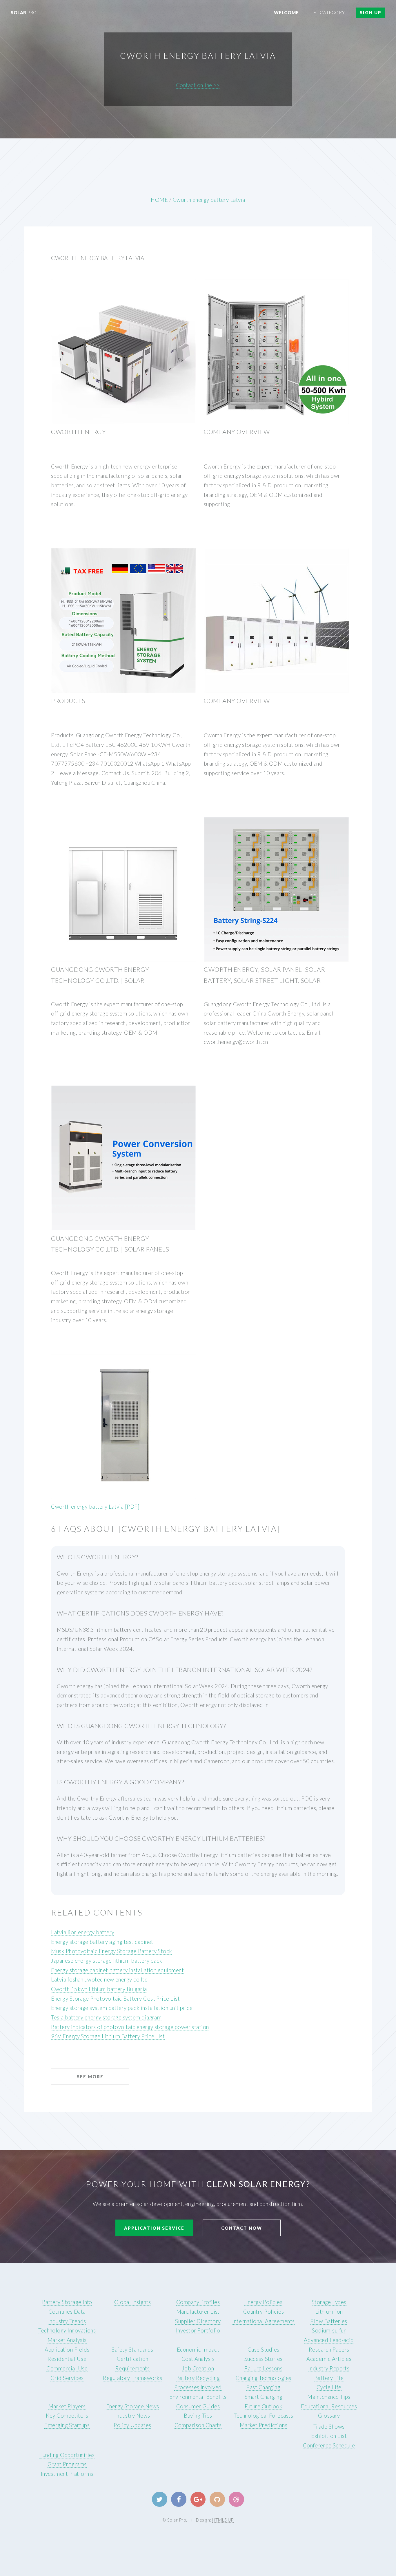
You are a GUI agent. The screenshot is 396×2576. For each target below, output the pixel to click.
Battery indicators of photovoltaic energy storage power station (130, 2027)
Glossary (329, 2416)
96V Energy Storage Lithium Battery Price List (108, 2036)
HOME (159, 200)
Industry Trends (67, 2321)
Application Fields (67, 2350)
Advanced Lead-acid (329, 2340)
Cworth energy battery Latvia (209, 200)
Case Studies (264, 2350)
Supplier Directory (198, 2321)
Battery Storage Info (67, 2302)
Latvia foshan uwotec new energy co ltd (99, 1979)
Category (333, 12)
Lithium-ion (329, 2312)
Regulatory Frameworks (132, 2378)
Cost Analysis (198, 2359)
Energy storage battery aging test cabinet (102, 1942)
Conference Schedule (329, 2445)
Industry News (133, 2416)
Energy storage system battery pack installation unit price (122, 2008)
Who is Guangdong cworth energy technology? (141, 1726)
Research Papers (329, 2350)
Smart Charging (264, 2397)
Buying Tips (198, 2416)
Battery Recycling (198, 2378)
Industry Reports (329, 2368)
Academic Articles (329, 2359)
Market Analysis (67, 2340)
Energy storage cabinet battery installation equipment (117, 1970)
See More (90, 2076)
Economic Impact (198, 2350)
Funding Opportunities (67, 2455)
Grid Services (67, 2378)
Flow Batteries (329, 2321)
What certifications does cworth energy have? (140, 1613)
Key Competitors (67, 2416)
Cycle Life (329, 2387)
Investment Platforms (67, 2474)
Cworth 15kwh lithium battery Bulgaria (99, 1989)
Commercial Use (67, 2368)
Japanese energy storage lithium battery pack (107, 1961)
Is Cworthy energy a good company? (120, 1782)
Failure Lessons (263, 2368)
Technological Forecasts (263, 2416)
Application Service (154, 2228)
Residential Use (67, 2359)
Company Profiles (198, 2302)
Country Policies (264, 2312)
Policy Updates (132, 2425)
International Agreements (263, 2321)
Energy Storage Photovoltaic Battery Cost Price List (115, 1999)
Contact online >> (198, 85)
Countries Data (67, 2312)
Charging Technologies (264, 2378)
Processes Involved (198, 2387)
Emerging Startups (67, 2425)
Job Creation (198, 2368)
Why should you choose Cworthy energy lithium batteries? (161, 1838)
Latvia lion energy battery (83, 1932)
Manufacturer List (198, 2312)
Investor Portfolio (198, 2330)
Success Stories (264, 2359)
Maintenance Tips (329, 2397)
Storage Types (329, 2302)
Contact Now (242, 2228)
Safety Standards (132, 2350)
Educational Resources (329, 2406)
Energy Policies (263, 2302)
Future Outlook (264, 2406)
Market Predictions (264, 2425)
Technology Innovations (67, 2330)
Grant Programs (67, 2464)
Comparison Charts (198, 2425)
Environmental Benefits (198, 2397)
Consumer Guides (198, 2406)
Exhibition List (329, 2436)
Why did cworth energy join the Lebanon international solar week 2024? (184, 1670)
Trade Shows (329, 2427)
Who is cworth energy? (97, 1557)
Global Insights (133, 2302)
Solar (24, 12)
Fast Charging (263, 2387)
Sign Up (371, 12)
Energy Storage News (133, 2406)
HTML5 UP (223, 2520)
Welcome (286, 12)
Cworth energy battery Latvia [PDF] (95, 1507)
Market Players (67, 2406)
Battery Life (329, 2378)
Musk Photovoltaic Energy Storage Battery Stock (111, 1951)
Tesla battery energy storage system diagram (106, 2017)
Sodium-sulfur (329, 2330)
